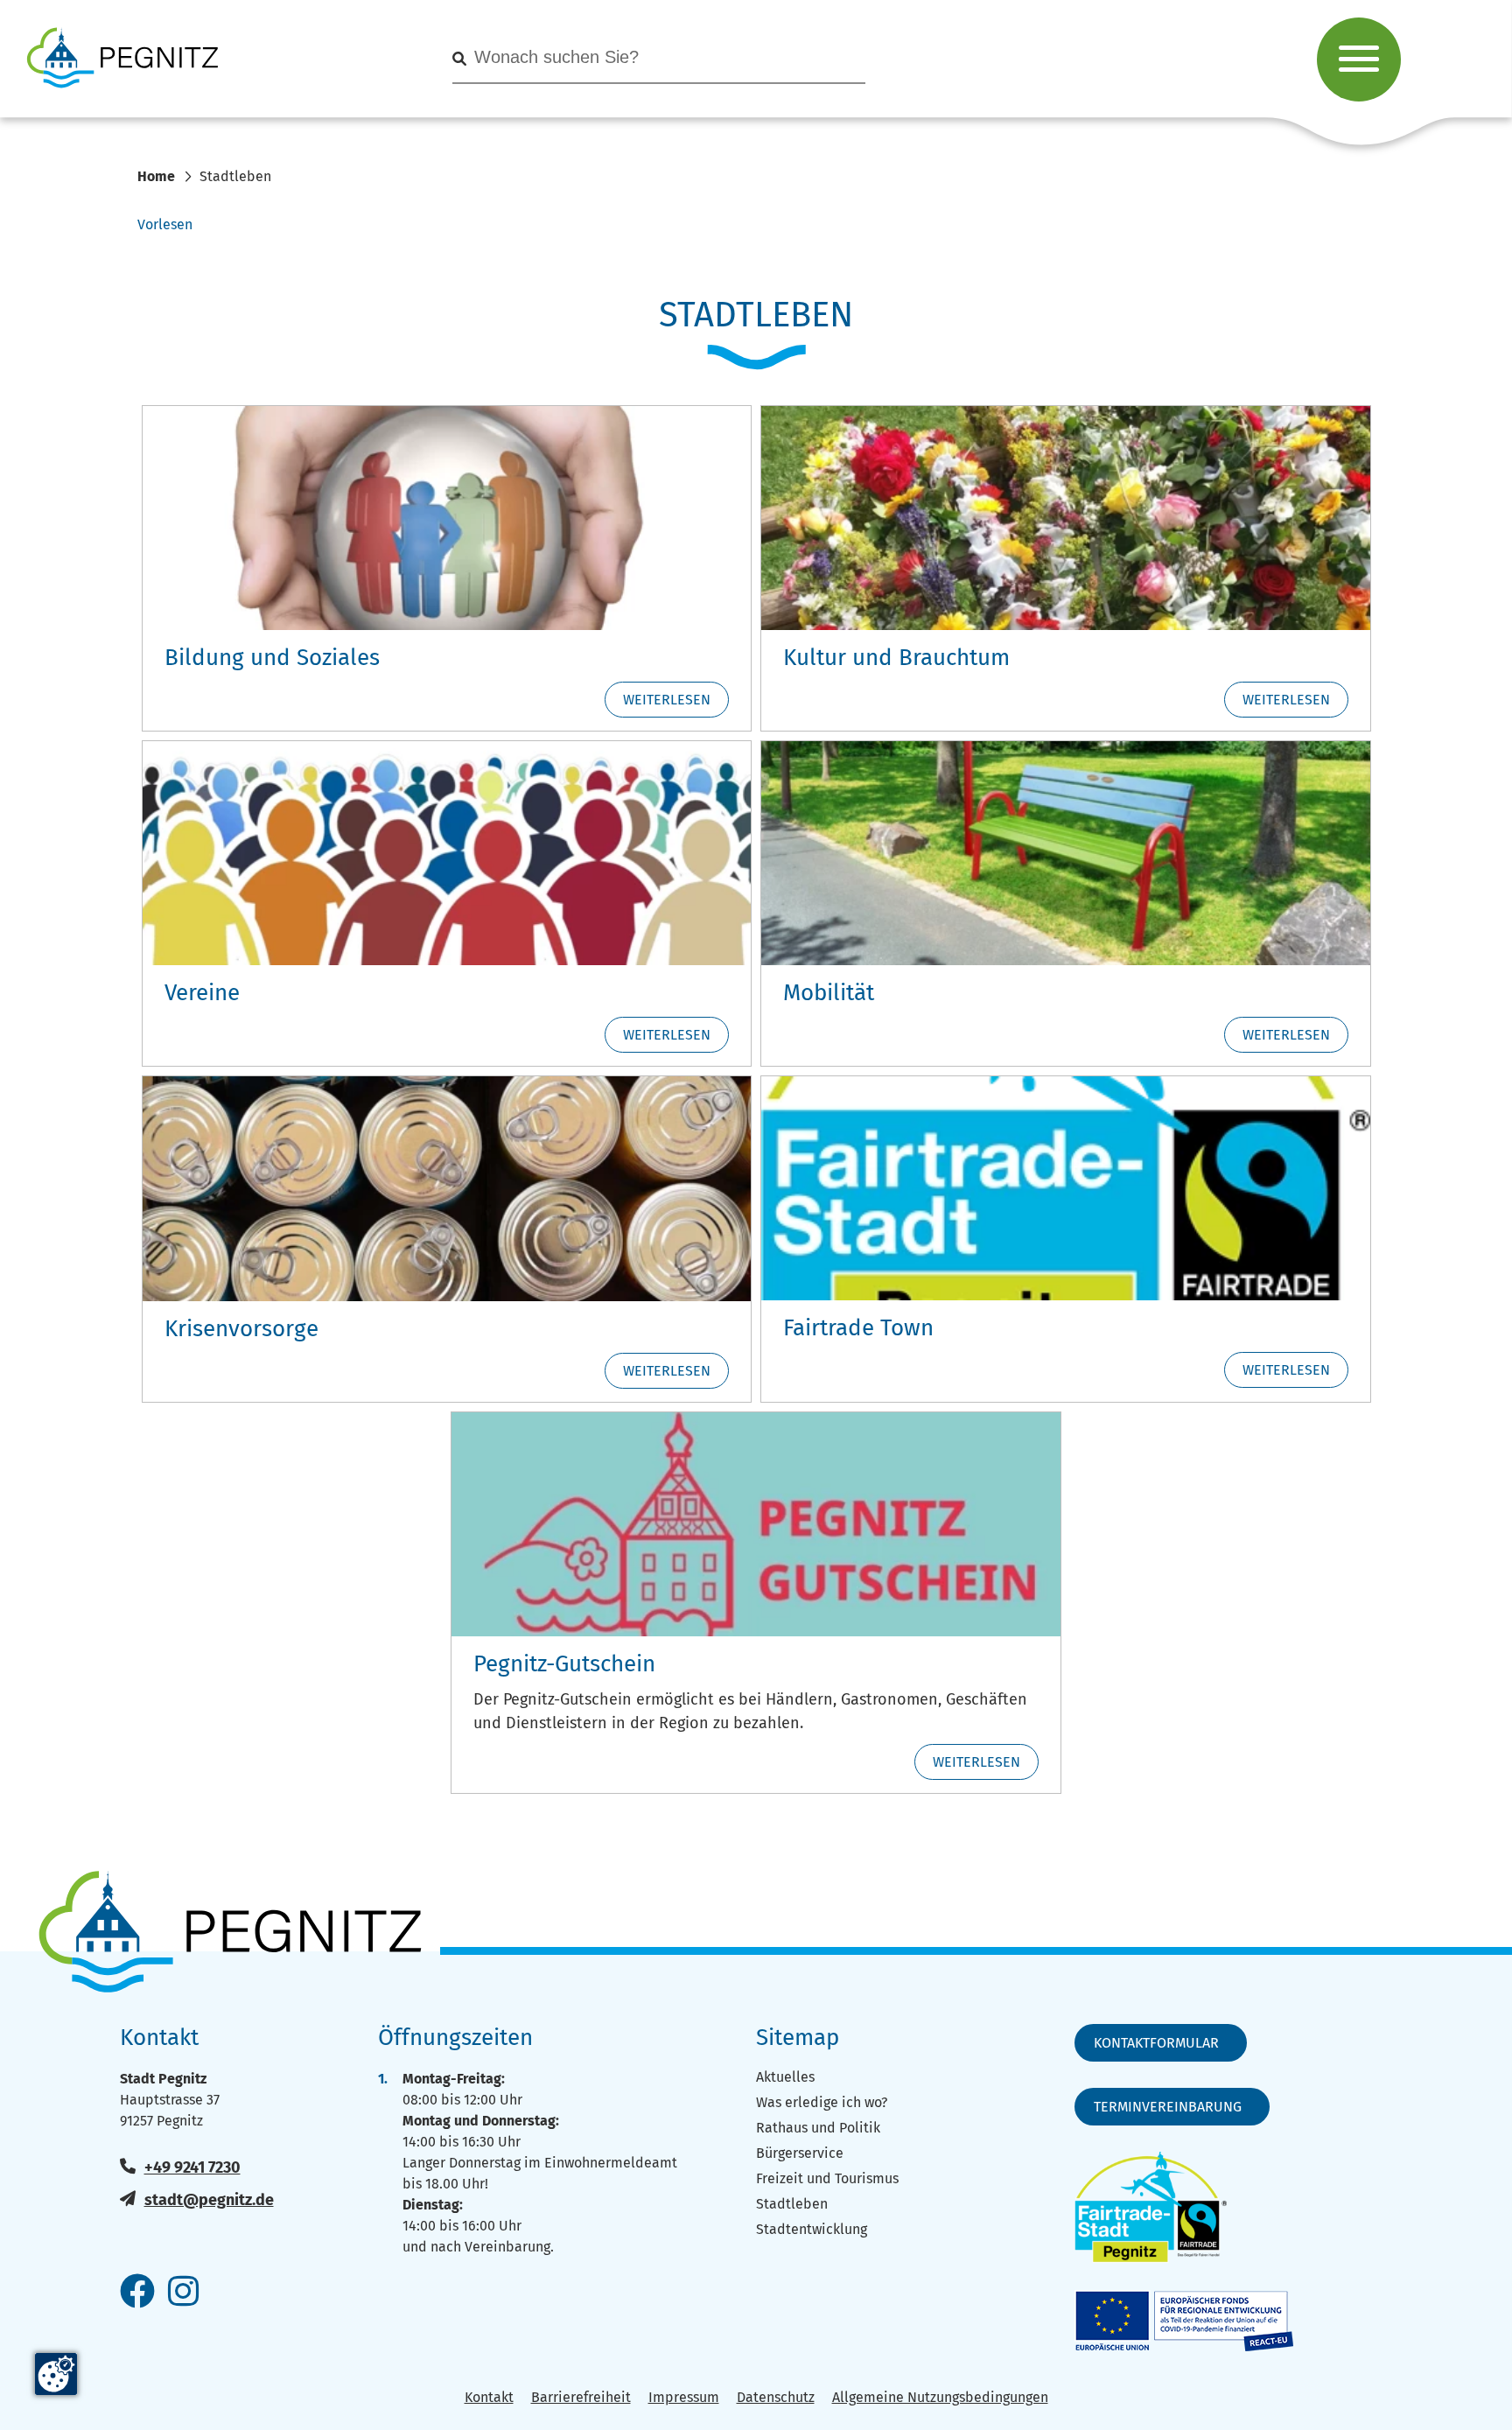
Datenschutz (776, 2397)
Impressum (684, 2397)
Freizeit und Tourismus (827, 2178)
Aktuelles (785, 2077)
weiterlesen (667, 700)
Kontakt (489, 2397)
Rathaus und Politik (818, 2128)
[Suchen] (459, 59)
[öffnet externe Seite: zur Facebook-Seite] (137, 2293)
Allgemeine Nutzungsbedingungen (940, 2397)
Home (156, 176)
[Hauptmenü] (1359, 60)
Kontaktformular (1156, 2043)
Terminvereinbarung (1168, 2107)
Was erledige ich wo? (822, 2102)
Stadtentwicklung (812, 2229)
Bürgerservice (800, 2153)
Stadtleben (792, 2204)
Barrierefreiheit (581, 2397)
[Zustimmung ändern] (56, 2374)
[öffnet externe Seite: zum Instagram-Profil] (183, 2293)
